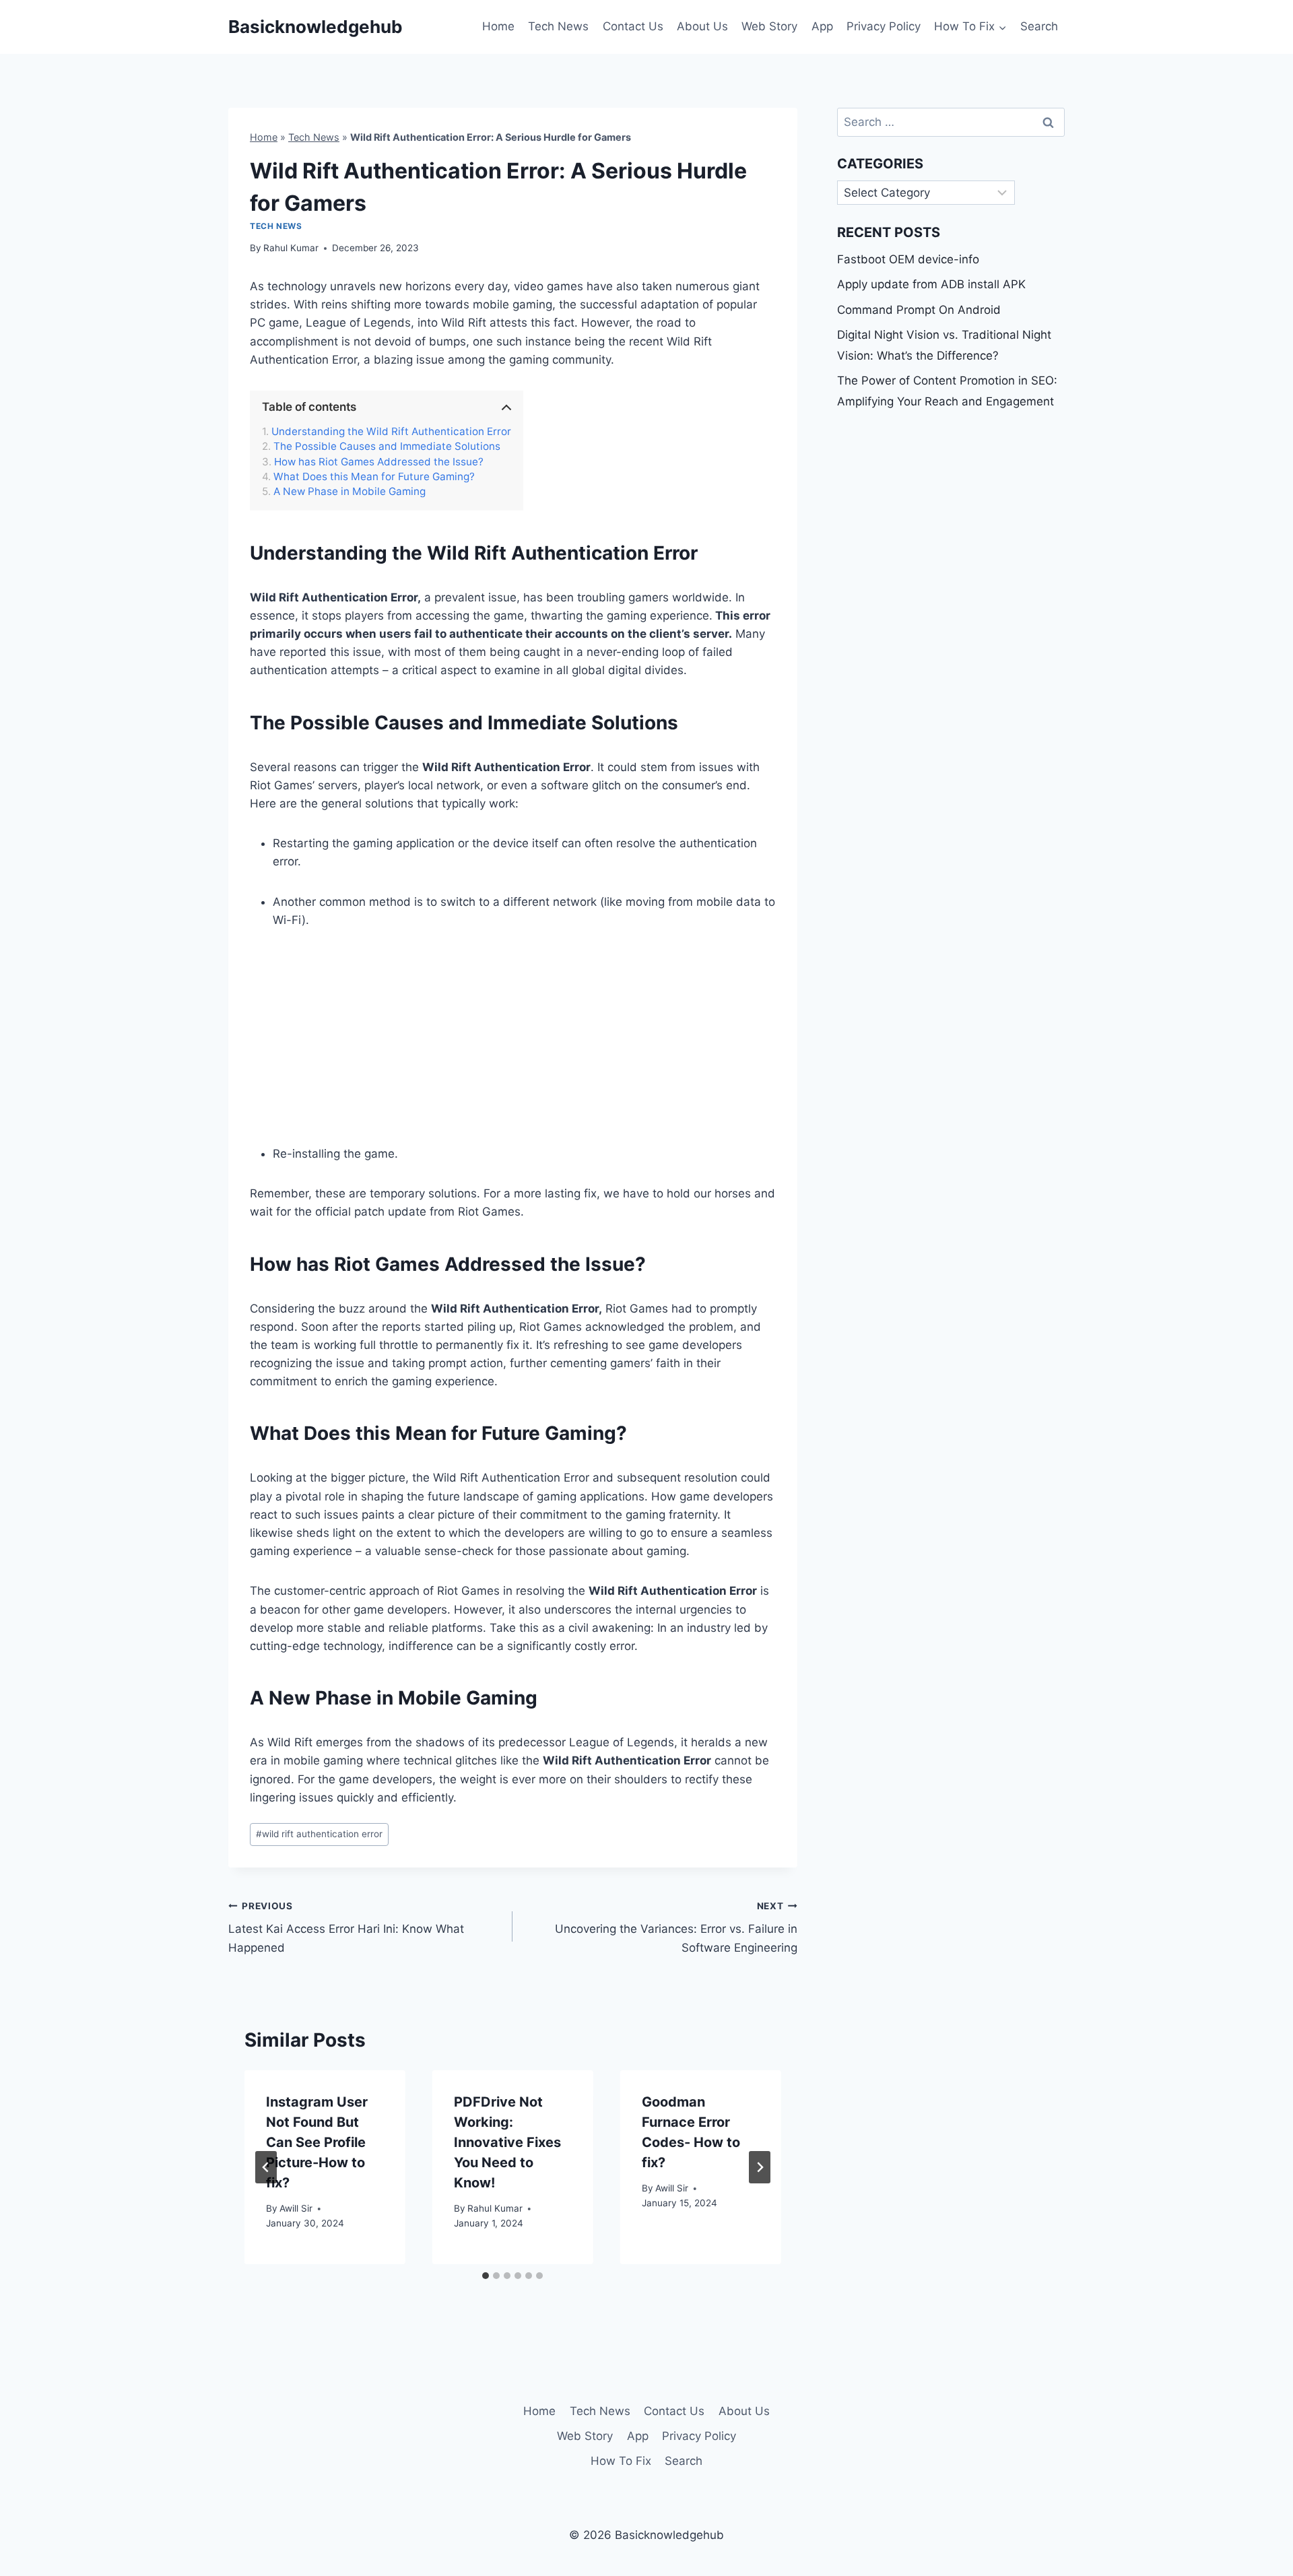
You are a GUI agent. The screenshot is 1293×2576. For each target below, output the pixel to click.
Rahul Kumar (291, 248)
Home (498, 26)
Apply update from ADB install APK (931, 284)
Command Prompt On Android (919, 310)
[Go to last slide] (266, 2167)
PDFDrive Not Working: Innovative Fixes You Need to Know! (507, 2142)
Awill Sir (296, 2208)
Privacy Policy (884, 26)
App (822, 26)
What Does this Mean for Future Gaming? (374, 477)
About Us (702, 26)
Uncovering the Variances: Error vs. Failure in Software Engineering (676, 1927)
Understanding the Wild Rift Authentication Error (391, 432)
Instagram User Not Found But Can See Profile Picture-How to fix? (317, 2142)
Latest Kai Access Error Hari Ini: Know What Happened (346, 1927)
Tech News (558, 26)
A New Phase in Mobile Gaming (350, 492)
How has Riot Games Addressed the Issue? (379, 462)
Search (1039, 26)
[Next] (760, 2167)
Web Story (769, 26)
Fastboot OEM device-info (908, 259)
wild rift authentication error (319, 1834)
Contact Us (633, 26)
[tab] (486, 2276)
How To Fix (621, 2461)
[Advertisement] (524, 1045)
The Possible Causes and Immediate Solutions (387, 447)
